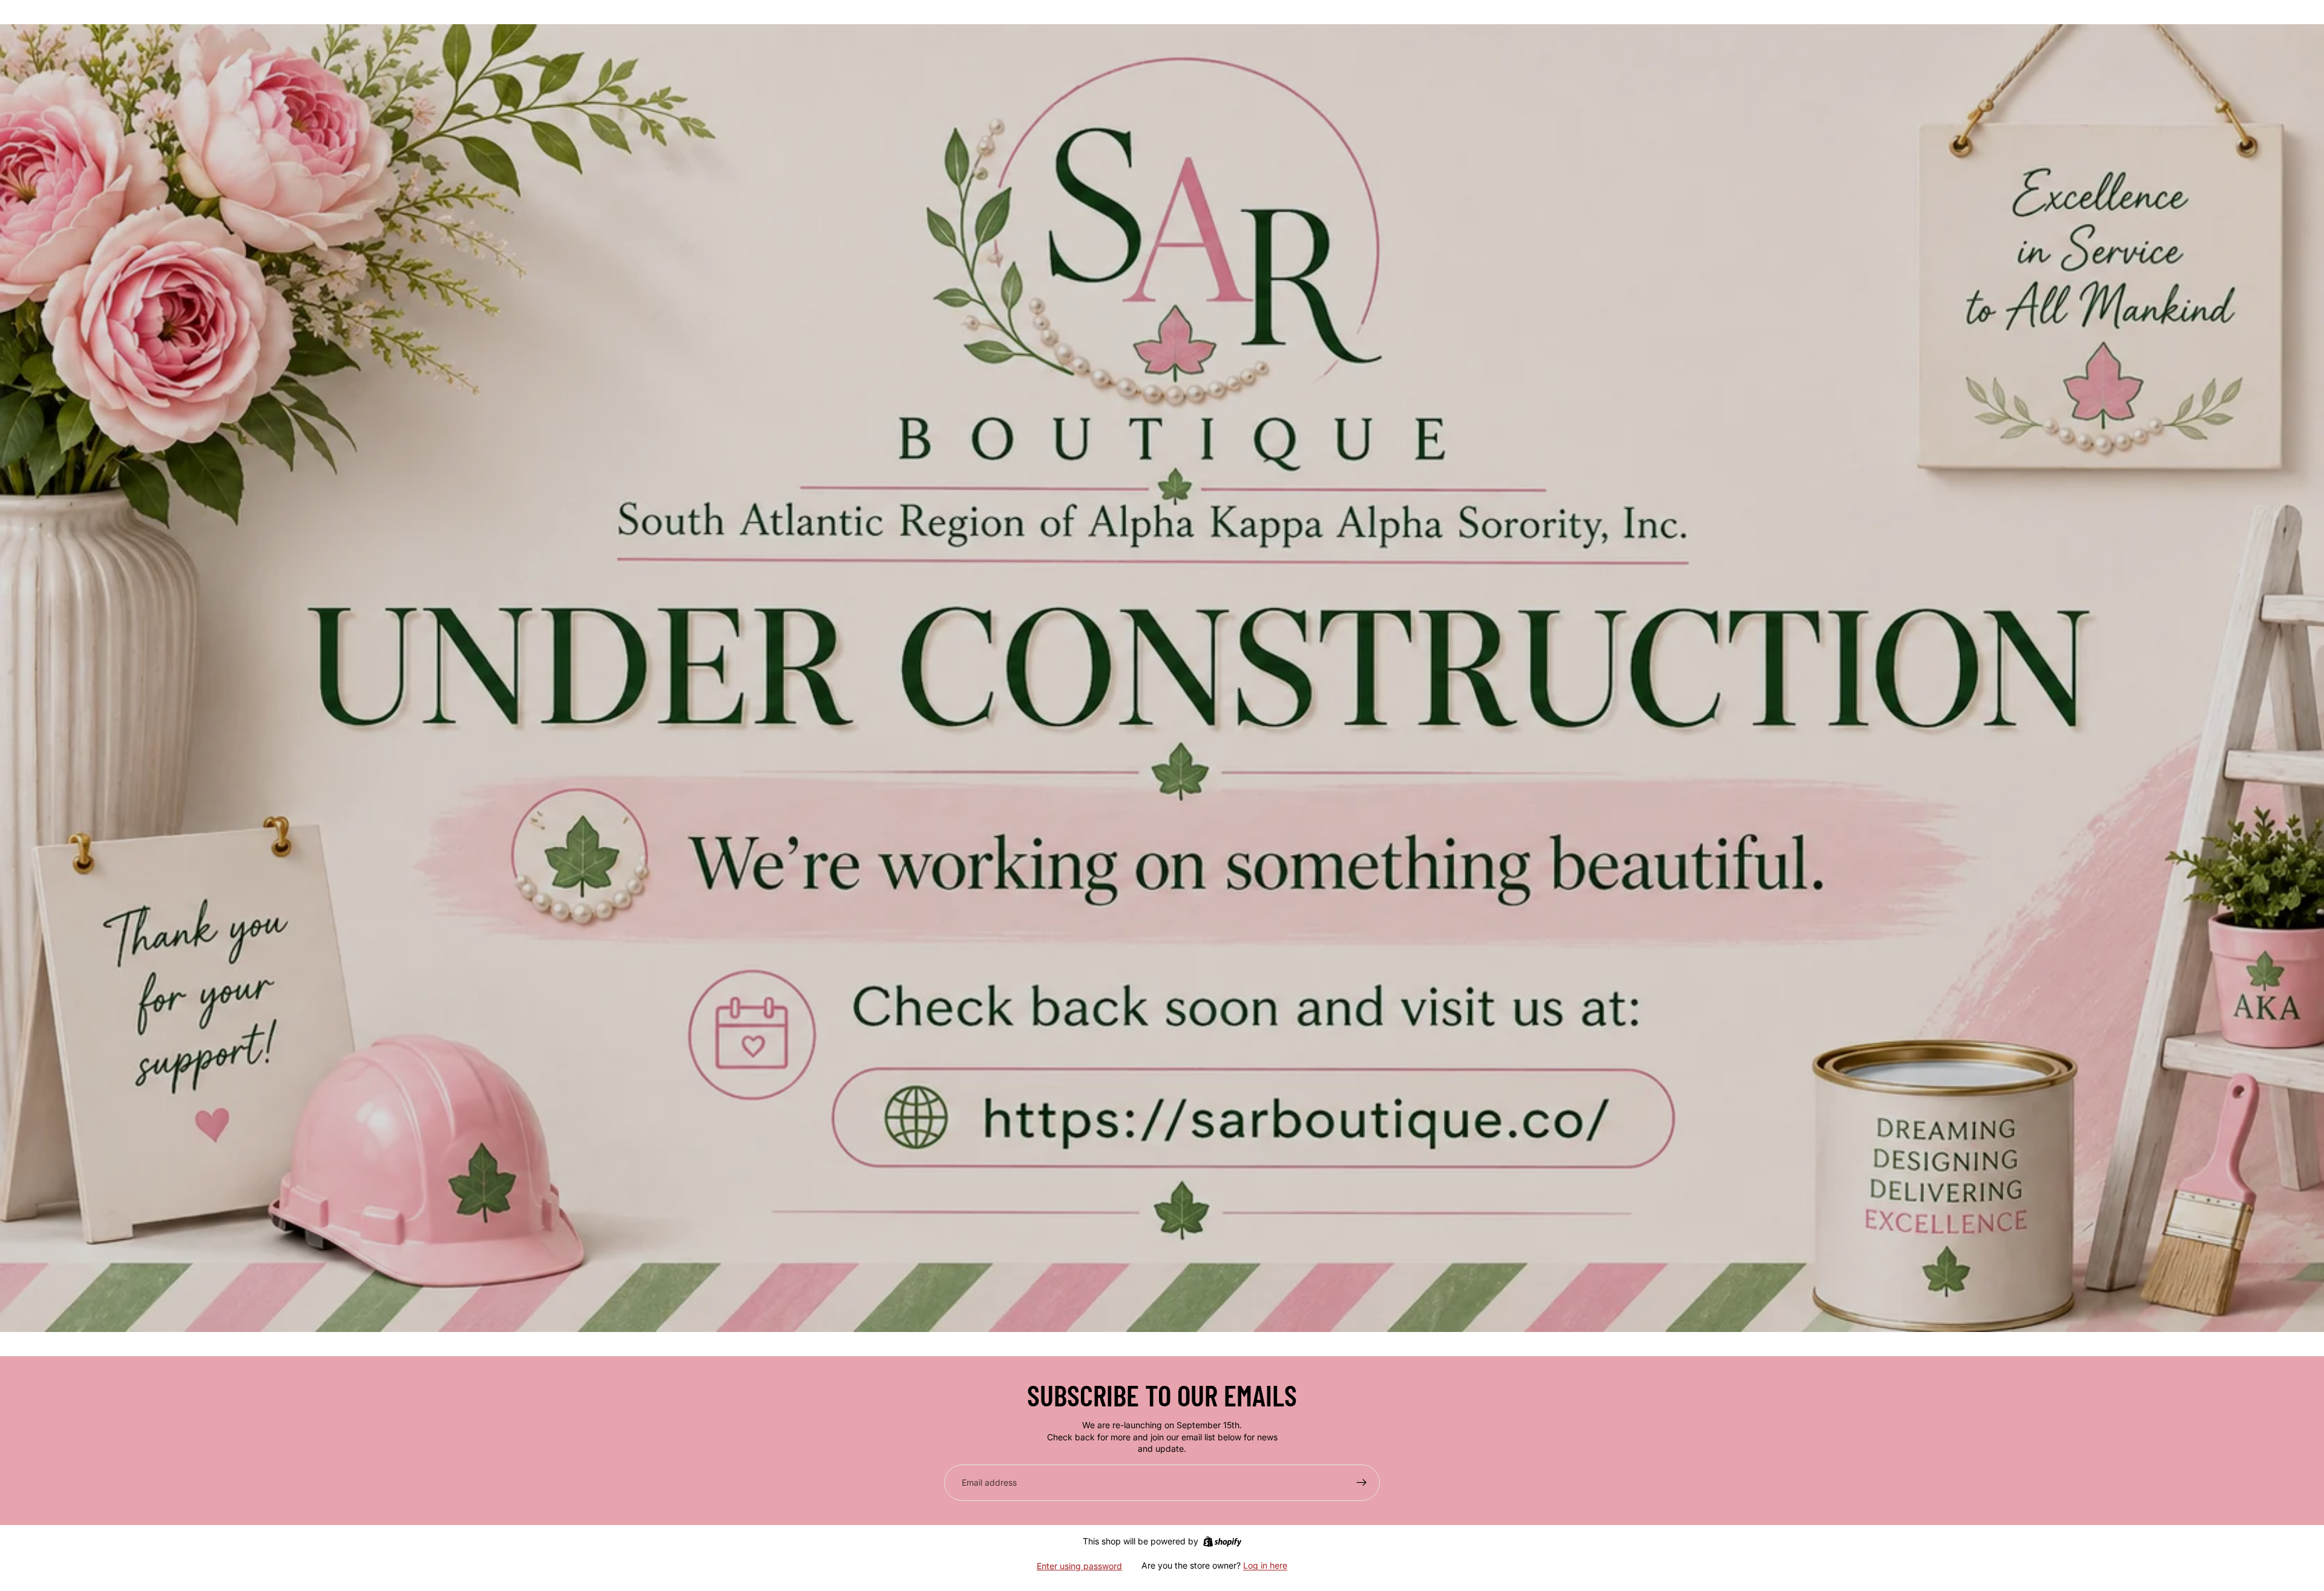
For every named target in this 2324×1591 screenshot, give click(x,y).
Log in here (1265, 1565)
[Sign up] (1362, 1483)
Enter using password (1079, 1566)
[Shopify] (1222, 1541)
